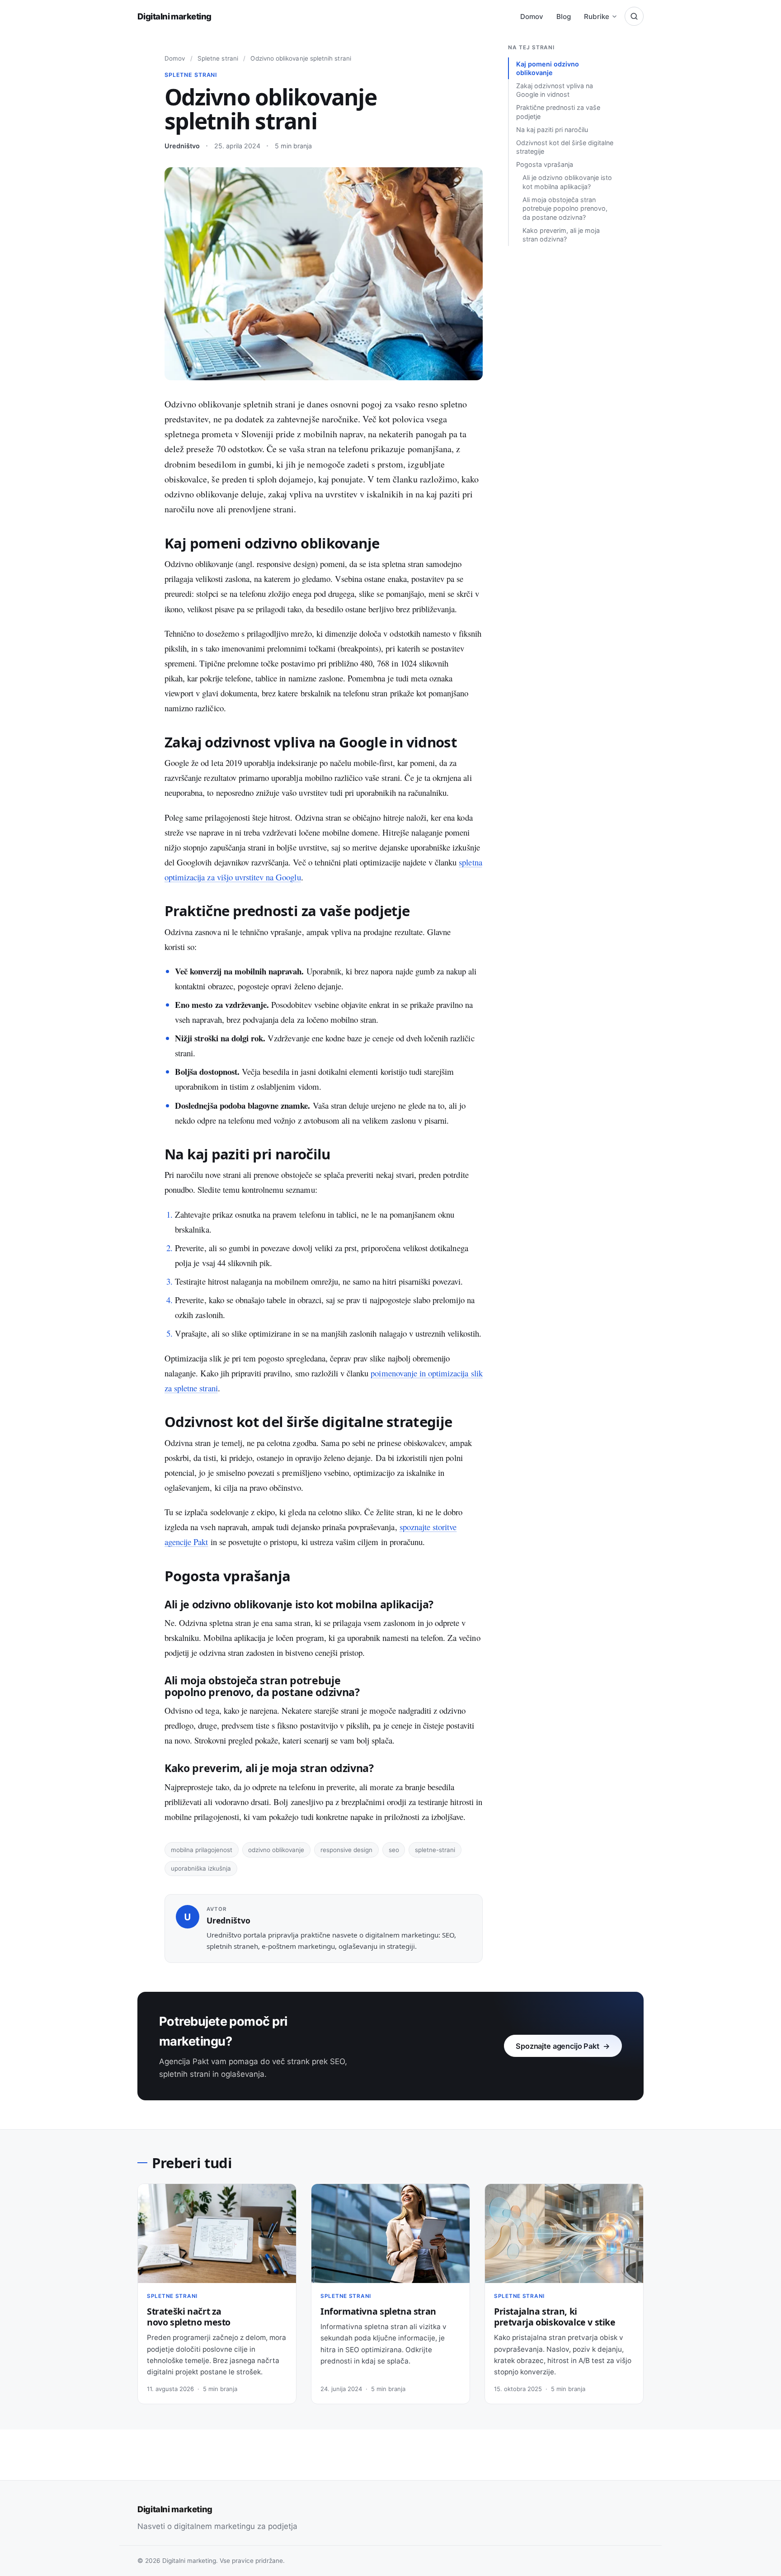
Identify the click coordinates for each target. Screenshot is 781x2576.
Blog (564, 17)
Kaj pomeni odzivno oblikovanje (548, 68)
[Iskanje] (634, 16)
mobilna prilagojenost (202, 1850)
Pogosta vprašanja (545, 164)
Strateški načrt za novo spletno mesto (189, 2317)
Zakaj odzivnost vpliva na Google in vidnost (555, 90)
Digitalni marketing (174, 16)
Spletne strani (218, 58)
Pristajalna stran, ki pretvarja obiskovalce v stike (555, 2317)
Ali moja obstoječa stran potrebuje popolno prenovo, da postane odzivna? (565, 208)
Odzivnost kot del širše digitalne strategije (565, 147)
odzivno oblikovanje (276, 1850)
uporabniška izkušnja (201, 1868)
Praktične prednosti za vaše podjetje (558, 112)
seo (394, 1850)
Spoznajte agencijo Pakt (563, 2046)
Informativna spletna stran (378, 2311)
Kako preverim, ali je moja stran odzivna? (561, 235)
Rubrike (597, 17)
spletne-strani (435, 1850)
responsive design (346, 1850)
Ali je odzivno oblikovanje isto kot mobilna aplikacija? (567, 182)
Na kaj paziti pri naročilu (552, 130)
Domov (532, 17)
